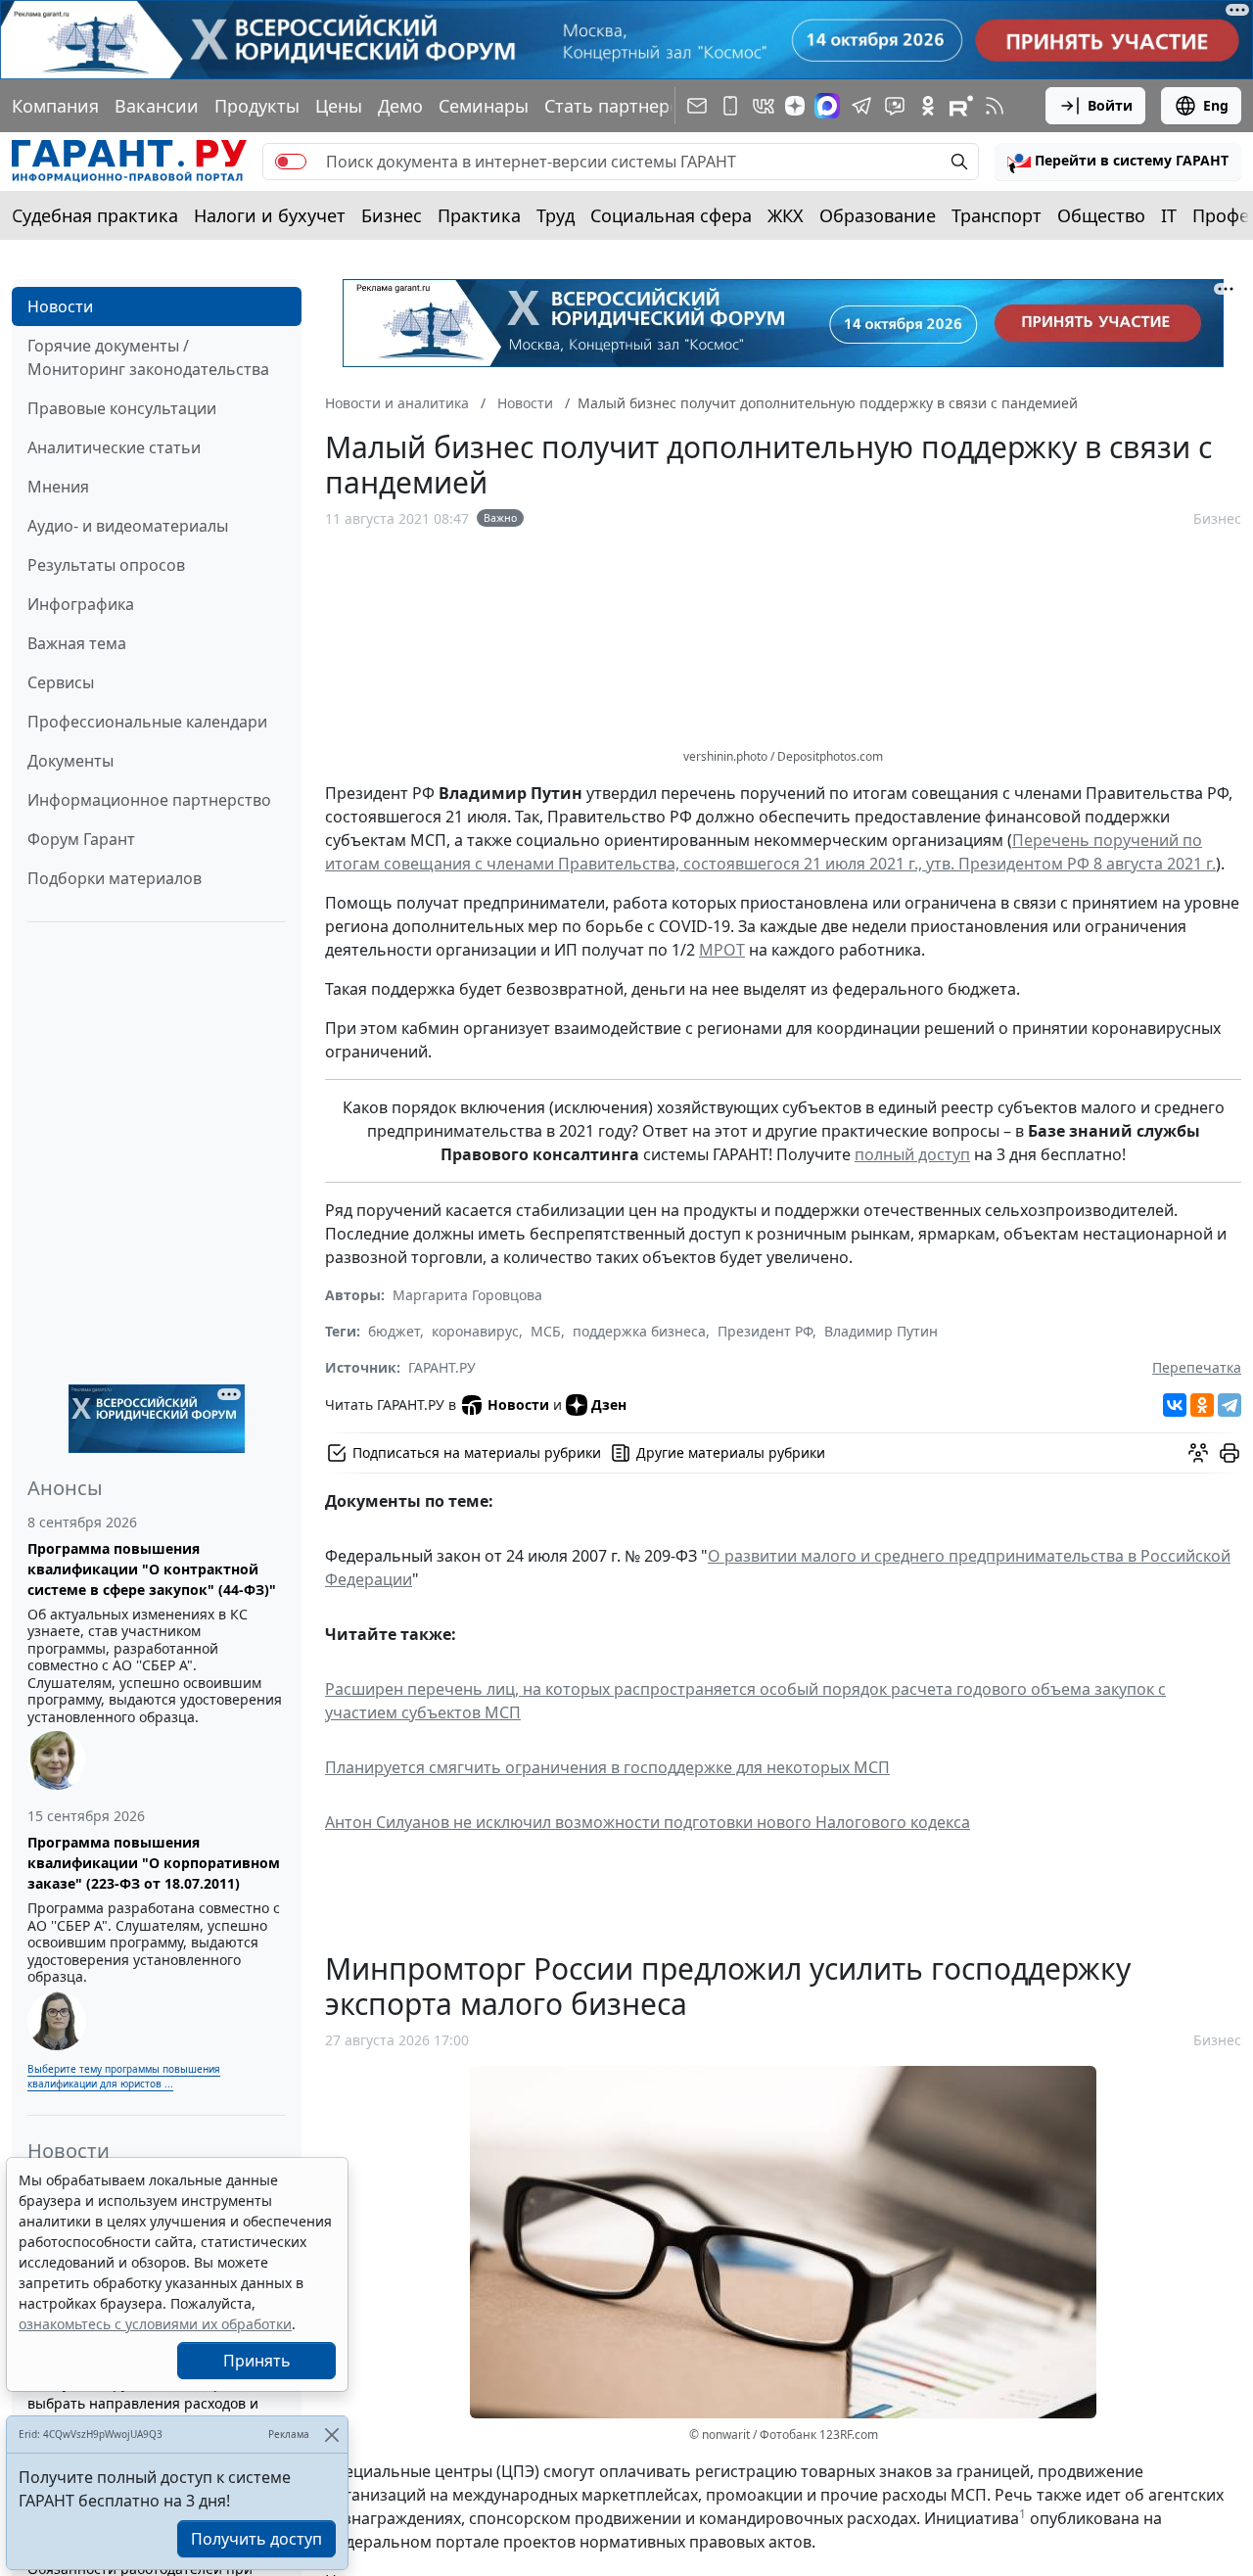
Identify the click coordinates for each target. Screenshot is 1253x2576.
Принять (257, 2361)
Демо (400, 106)
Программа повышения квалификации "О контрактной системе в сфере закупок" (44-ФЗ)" (152, 1569)
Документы (70, 761)
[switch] (291, 162)
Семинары (484, 106)
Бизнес (392, 215)
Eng (1216, 105)
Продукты (257, 106)
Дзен (609, 1405)
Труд (556, 215)
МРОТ (722, 950)
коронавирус (475, 1331)
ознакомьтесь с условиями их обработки (155, 2324)
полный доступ (912, 1154)
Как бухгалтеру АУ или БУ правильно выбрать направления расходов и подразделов (153, 2403)
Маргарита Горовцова (467, 1295)
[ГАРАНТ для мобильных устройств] (730, 106)
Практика (479, 215)
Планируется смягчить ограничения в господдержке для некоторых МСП (607, 1767)
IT (1169, 215)
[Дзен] (795, 106)
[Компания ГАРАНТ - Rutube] (961, 106)
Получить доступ (256, 2539)
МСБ (546, 1331)
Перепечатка (1197, 1367)
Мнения (58, 487)
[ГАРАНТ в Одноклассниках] (928, 106)
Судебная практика (95, 215)
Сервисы (61, 682)
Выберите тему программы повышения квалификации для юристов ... (124, 2076)
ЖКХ (786, 215)
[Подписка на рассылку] (697, 106)
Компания (55, 106)
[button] (1118, 162)
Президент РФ (765, 1331)
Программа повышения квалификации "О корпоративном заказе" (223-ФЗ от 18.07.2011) (154, 1863)
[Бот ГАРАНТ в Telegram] (895, 106)
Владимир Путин (881, 1331)
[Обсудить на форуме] (1198, 1453)
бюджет (394, 1331)
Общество (1101, 215)
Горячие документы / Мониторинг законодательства (148, 357)
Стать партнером (619, 106)
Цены (339, 106)
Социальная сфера (671, 215)
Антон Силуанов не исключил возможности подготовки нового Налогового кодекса (648, 1822)
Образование (878, 215)
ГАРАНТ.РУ (442, 1367)
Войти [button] (1110, 105)
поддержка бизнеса (639, 1331)
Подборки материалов (115, 878)
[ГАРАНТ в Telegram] (861, 106)
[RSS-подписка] (995, 106)
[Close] (331, 2435)
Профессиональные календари (147, 722)
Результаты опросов (106, 565)
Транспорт (997, 215)
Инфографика (81, 604)
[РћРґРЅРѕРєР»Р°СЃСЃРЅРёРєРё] (1202, 1405)
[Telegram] (1230, 1405)
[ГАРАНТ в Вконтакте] (764, 106)
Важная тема (77, 643)
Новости (60, 306)
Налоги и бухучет (270, 215)
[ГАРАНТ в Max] (827, 106)
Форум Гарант (81, 839)
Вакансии (157, 106)
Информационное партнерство (149, 800)
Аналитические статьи (114, 447)
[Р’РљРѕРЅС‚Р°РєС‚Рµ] (1175, 1405)
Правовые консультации (122, 408)
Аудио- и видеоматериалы (128, 526)
